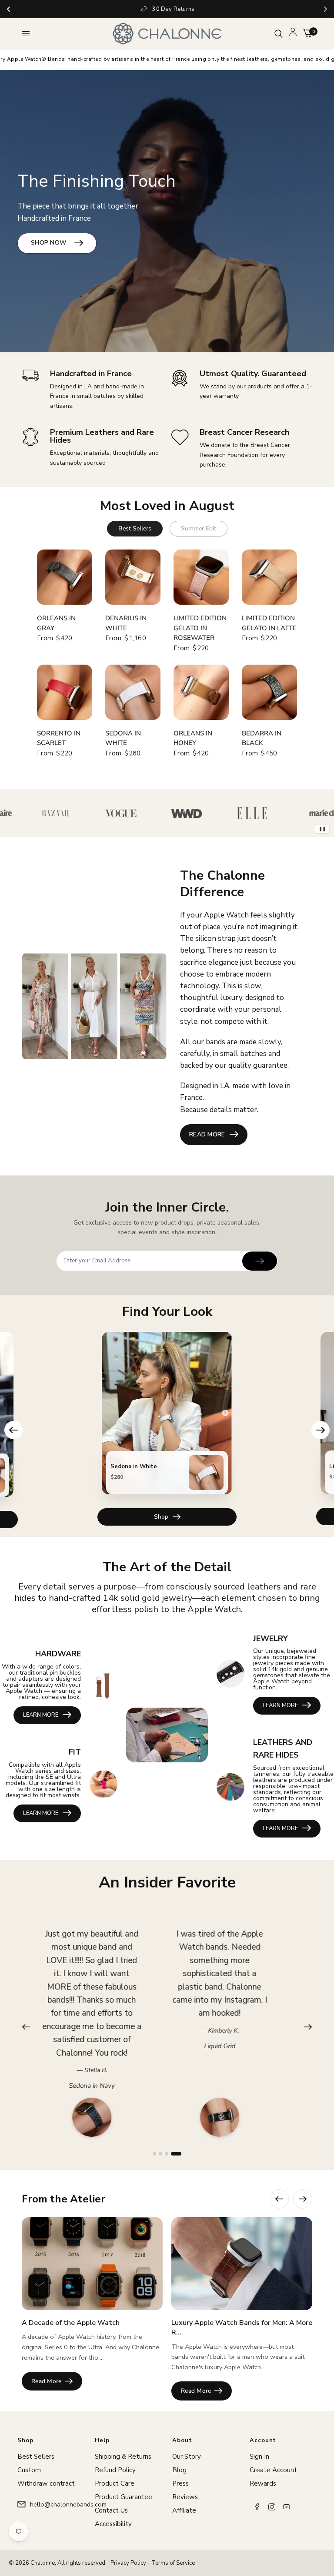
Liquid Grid (102, 2046)
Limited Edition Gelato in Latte (269, 623)
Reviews (185, 2497)
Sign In (259, 2457)
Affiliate (184, 2510)
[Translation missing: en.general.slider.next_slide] (303, 2199)
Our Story (187, 2457)
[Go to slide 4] (180, 2154)
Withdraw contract (46, 2483)
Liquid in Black (230, 2020)
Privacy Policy (128, 2563)
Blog (179, 2470)
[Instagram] (272, 2507)
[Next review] (308, 2027)
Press (180, 2483)
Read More (46, 2381)
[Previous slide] (13, 1430)
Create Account (273, 2470)
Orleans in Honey (193, 738)
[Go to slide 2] (167, 2154)
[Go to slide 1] (158, 2154)
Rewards (263, 2483)
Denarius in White (126, 623)
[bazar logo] (26, 813)
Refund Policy (115, 2470)
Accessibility (113, 2524)
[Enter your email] (260, 1261)
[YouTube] (287, 2507)
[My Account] (293, 34)
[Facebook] (257, 2507)
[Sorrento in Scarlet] (65, 692)
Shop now (49, 243)
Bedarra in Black (262, 738)
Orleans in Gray (56, 623)
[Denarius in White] (133, 577)
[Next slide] (321, 1430)
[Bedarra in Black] (269, 692)
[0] (306, 34)
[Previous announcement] (8, 9)
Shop (161, 1516)
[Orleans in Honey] (201, 692)
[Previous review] (26, 2027)
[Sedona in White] (133, 692)
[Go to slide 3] (174, 2154)
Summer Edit (199, 528)
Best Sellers (135, 528)
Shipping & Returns (123, 2457)
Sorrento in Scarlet (59, 738)
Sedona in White (123, 738)
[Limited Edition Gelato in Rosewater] (201, 577)
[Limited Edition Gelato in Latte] (269, 577)
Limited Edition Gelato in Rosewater (200, 628)
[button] (214, 1135)
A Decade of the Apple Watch (71, 2323)
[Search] (279, 34)
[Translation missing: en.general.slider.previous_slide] (279, 2199)
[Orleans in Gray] (65, 577)
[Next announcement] (326, 9)
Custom (29, 2470)
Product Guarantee (124, 2497)
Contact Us (111, 2510)
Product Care (115, 2483)
